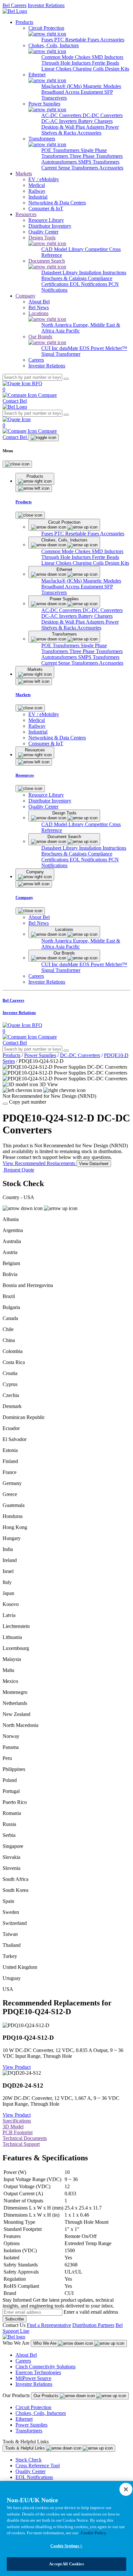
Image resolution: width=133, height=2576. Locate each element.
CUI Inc (50, 348)
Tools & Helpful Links (26, 2448)
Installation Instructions (103, 273)
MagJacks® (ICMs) (62, 86)
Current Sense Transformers (70, 168)
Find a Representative (49, 2325)
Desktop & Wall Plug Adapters (73, 127)
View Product (17, 2067)
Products (24, 22)
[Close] (17, 464)
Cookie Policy (93, 2533)
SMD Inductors (107, 57)
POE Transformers (61, 150)
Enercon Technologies (38, 2372)
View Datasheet (94, 1164)
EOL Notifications (89, 284)
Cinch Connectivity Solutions (46, 2367)
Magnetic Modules (102, 86)
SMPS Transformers (99, 162)
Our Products (47, 2396)
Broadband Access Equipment (73, 92)
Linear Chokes (57, 69)
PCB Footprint (18, 2132)
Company (26, 296)
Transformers (29, 2431)
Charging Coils (89, 69)
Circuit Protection (33, 2407)
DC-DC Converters (103, 115)
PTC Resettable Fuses (77, 40)
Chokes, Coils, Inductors (41, 2413)
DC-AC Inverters (60, 121)
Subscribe (15, 2319)
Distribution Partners (93, 2325)
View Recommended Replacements (40, 1163)
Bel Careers (15, 5)
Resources (26, 214)
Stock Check (29, 2460)
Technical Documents (25, 2138)
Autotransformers (60, 162)
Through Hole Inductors (67, 63)
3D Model (13, 2127)
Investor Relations (46, 5)
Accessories (112, 40)
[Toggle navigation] (43, 438)
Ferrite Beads (106, 63)
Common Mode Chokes (66, 57)
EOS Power (92, 348)
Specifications (17, 2121)
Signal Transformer (61, 354)
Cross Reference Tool (38, 2466)
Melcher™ (116, 348)
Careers (23, 2361)
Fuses (48, 40)
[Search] (66, 379)
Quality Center (31, 2471)
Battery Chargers (95, 121)
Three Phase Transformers (96, 156)
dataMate (69, 348)
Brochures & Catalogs (65, 278)
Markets (24, 174)
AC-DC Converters (62, 115)
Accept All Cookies (66, 2564)
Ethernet (24, 2419)
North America (57, 325)
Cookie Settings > (66, 2546)
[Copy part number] (5, 1104)
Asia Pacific (67, 331)
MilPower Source (33, 2378)
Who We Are (46, 2343)
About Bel (26, 2355)
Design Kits (117, 69)
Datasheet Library (60, 273)
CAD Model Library (63, 249)
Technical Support (21, 2144)
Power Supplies (40, 1055)
